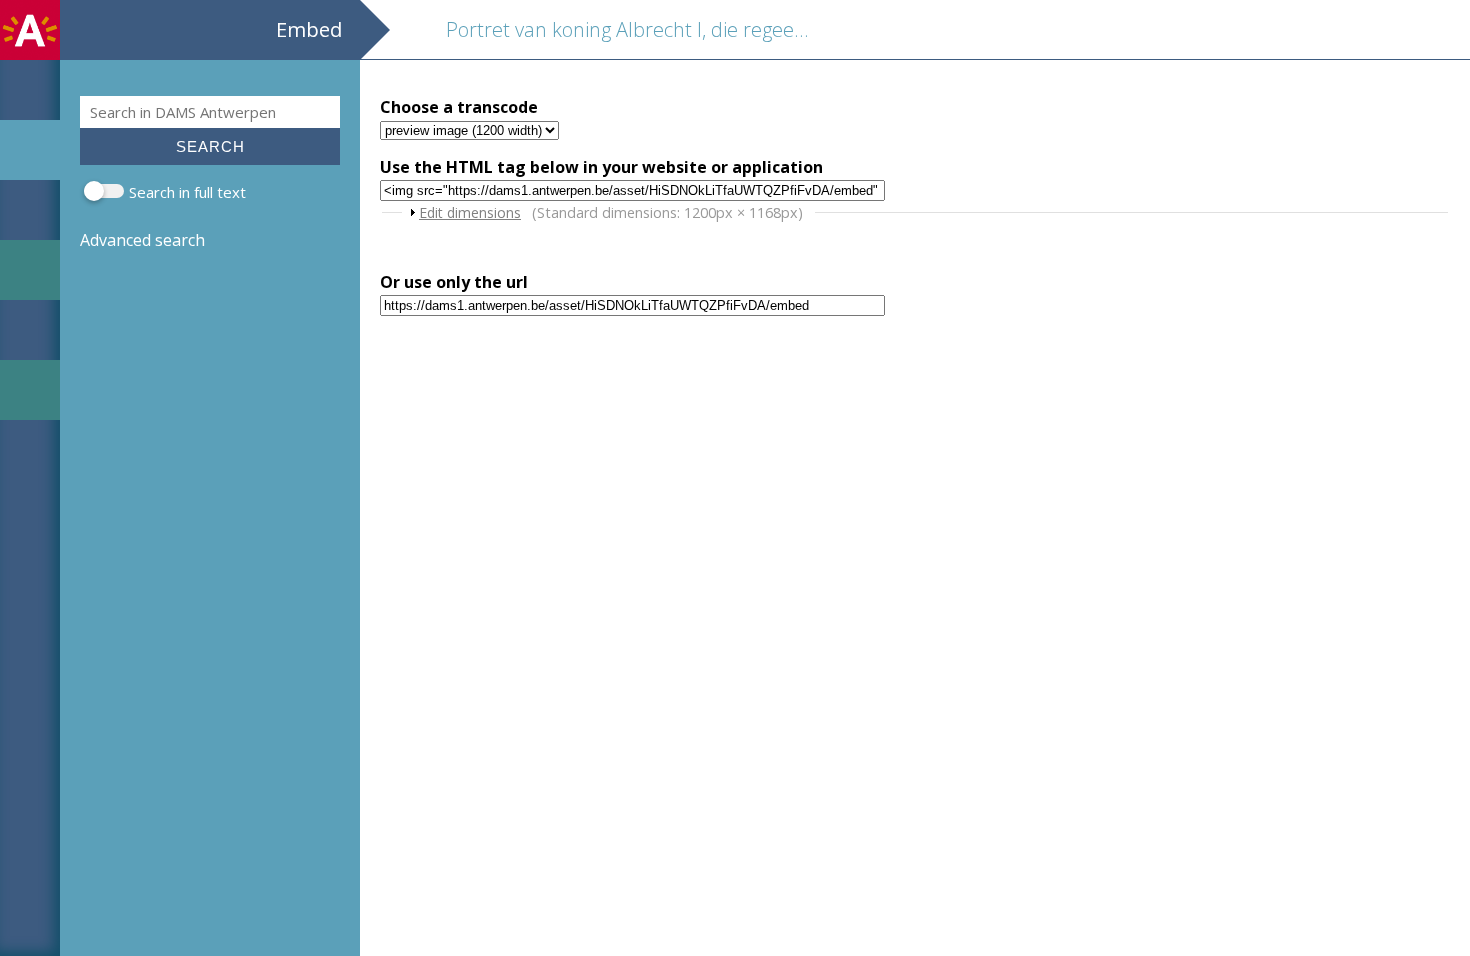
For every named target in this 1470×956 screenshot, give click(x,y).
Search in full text (187, 192)
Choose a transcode (459, 107)
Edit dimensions (470, 212)
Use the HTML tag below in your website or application (601, 167)
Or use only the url (454, 282)
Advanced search (142, 240)
